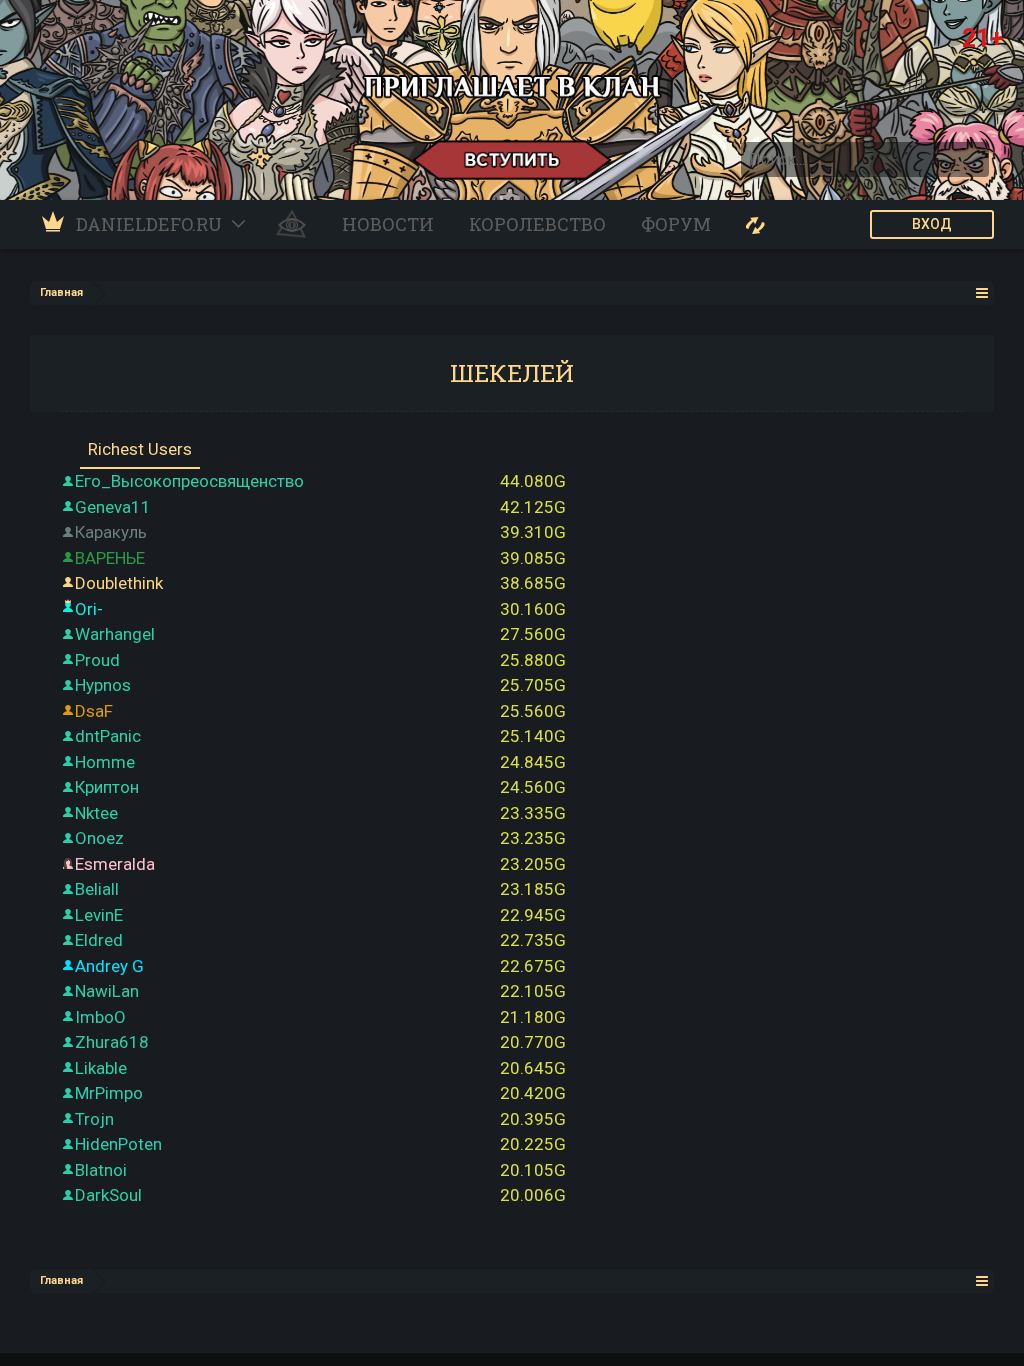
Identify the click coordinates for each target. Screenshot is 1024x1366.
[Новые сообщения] (755, 224)
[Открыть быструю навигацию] (982, 292)
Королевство (537, 224)
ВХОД (932, 224)
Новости (388, 224)
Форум (676, 224)
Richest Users (140, 449)
